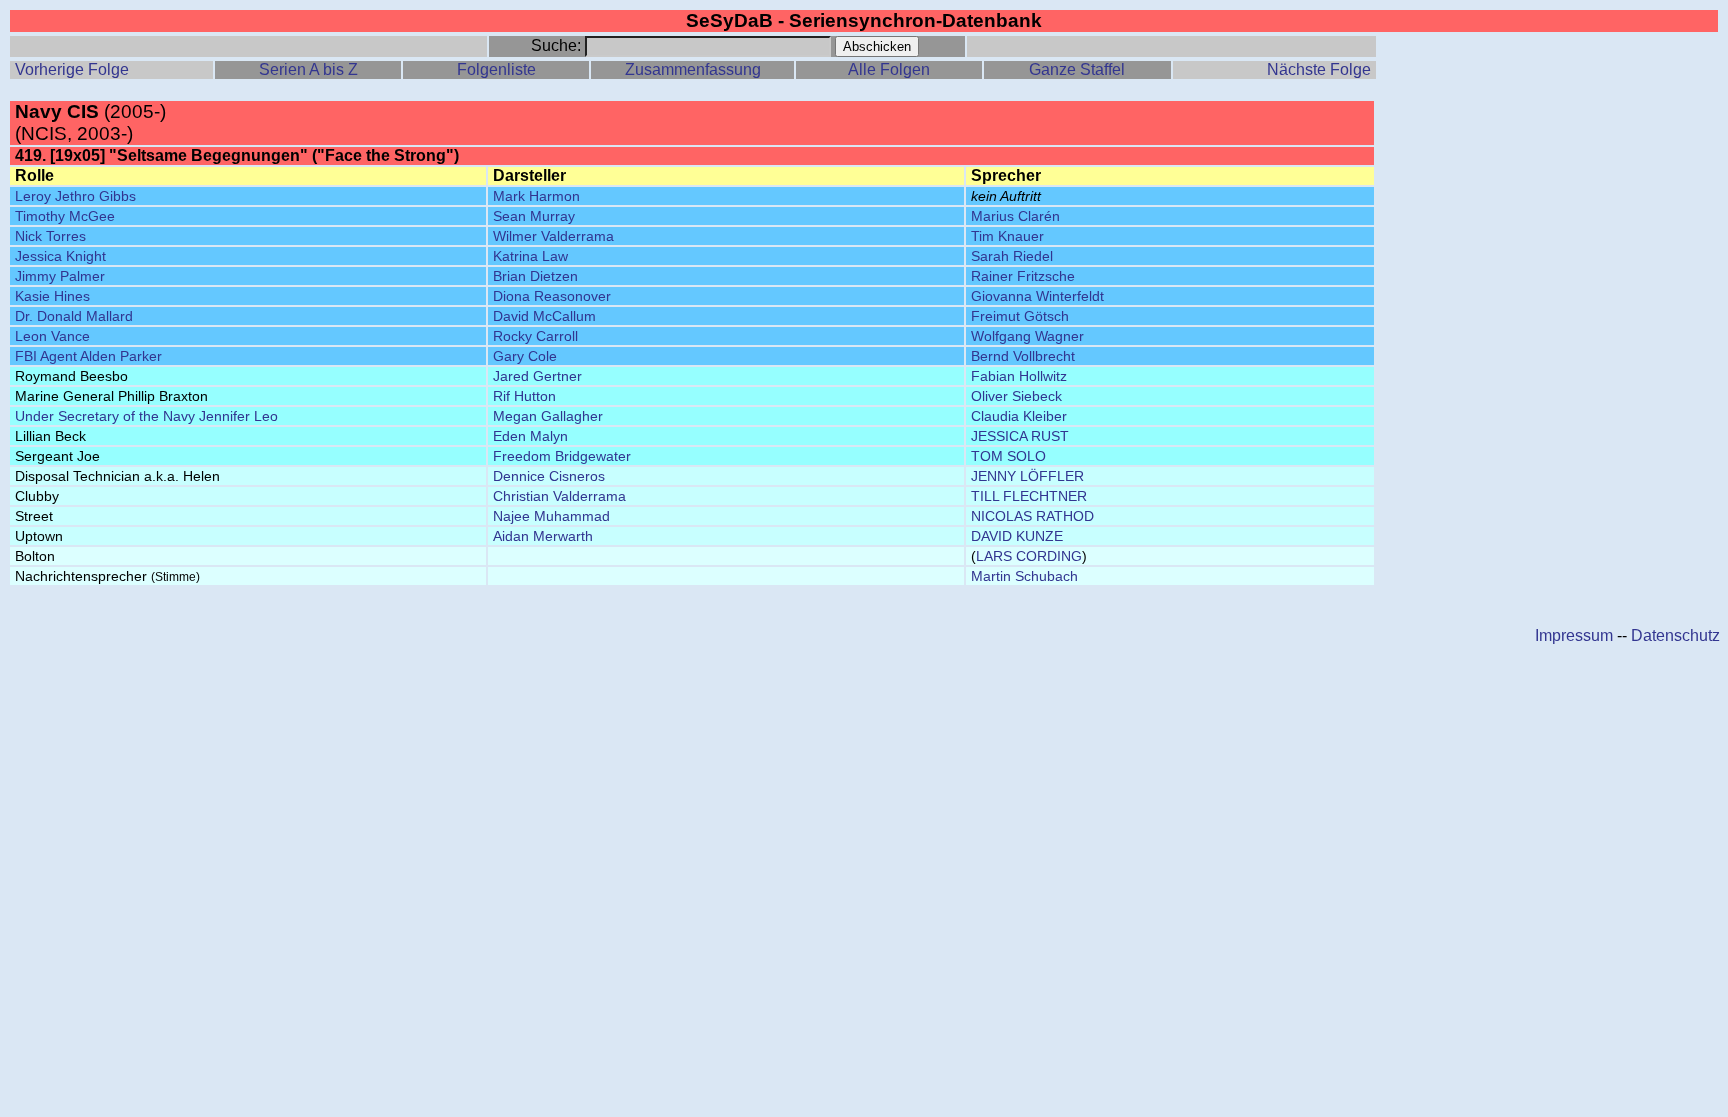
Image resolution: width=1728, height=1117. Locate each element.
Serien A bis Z (308, 69)
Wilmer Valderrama (553, 236)
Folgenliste (496, 69)
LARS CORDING (1029, 556)
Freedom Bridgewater (562, 456)
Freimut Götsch (1020, 316)
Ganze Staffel (1077, 69)
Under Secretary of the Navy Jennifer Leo (146, 416)
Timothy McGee (65, 216)
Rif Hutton (524, 396)
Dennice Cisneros (549, 476)
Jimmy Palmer (60, 276)
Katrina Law (530, 256)
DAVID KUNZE (1017, 536)
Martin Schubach (1024, 576)
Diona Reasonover (552, 296)
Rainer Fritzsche (1023, 276)
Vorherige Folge (72, 69)
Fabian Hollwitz (1019, 376)
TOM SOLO (1008, 456)
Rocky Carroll (535, 336)
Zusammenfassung (693, 69)
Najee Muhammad (551, 516)
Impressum (1574, 635)
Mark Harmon (536, 196)
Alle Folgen (889, 69)
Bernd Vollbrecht (1023, 356)
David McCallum (544, 316)
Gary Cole (525, 356)
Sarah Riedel (1012, 256)
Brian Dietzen (535, 276)
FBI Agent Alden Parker (88, 356)
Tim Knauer (1007, 236)
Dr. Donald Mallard (74, 316)
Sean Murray (534, 216)
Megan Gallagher (548, 416)
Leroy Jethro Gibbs (75, 196)
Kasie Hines (52, 296)
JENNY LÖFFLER (1027, 476)
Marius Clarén (1015, 216)
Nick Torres (50, 236)
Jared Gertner (537, 376)
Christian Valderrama (559, 496)
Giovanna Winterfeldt (1037, 296)
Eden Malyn (530, 436)
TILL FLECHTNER (1029, 496)
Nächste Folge (1319, 69)
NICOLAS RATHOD (1032, 516)
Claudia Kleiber (1019, 416)
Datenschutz (1675, 635)
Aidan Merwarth (543, 536)
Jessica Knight (60, 256)
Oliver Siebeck (1016, 396)
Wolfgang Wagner (1027, 336)
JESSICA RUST (1020, 436)
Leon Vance (52, 336)
